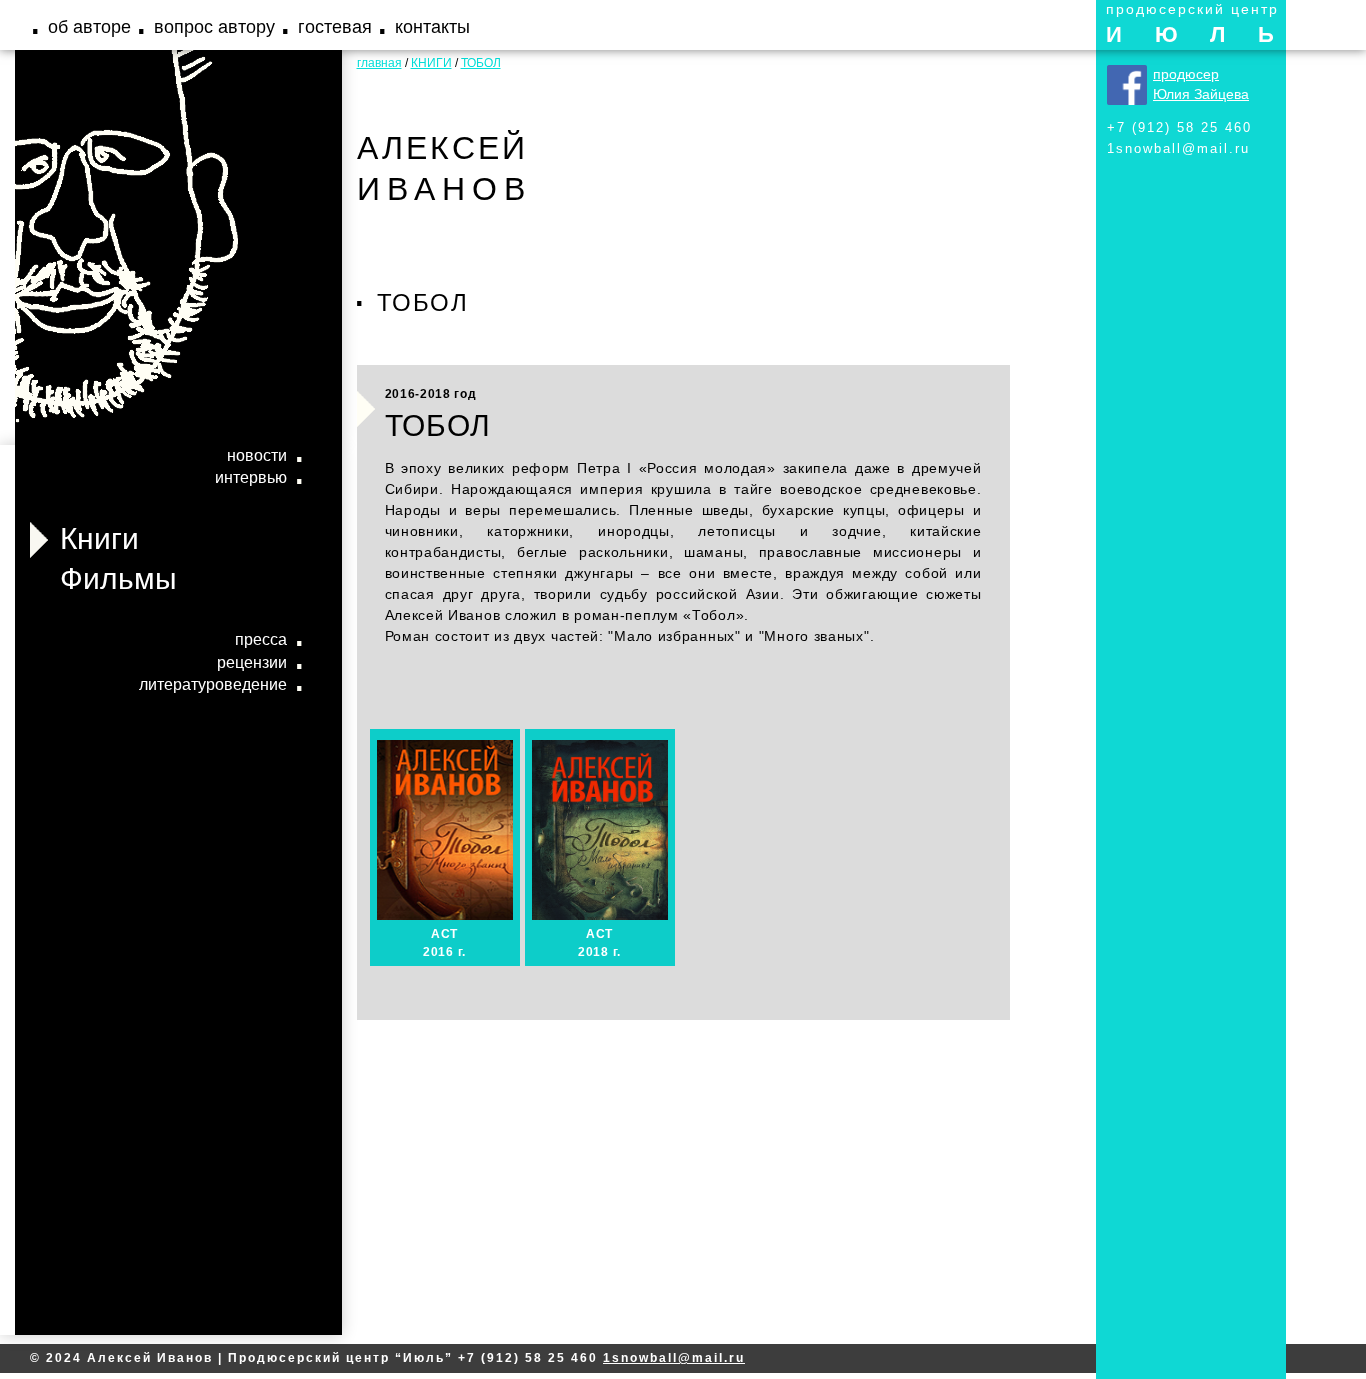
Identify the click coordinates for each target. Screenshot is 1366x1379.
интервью (251, 477)
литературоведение (213, 684)
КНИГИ (431, 63)
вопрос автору (214, 27)
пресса (261, 639)
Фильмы (118, 578)
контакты (432, 27)
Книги (99, 538)
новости (257, 455)
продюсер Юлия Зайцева (1201, 84)
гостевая (335, 27)
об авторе (89, 27)
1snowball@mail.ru (1178, 148)
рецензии (252, 662)
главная (379, 63)
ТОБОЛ (481, 63)
